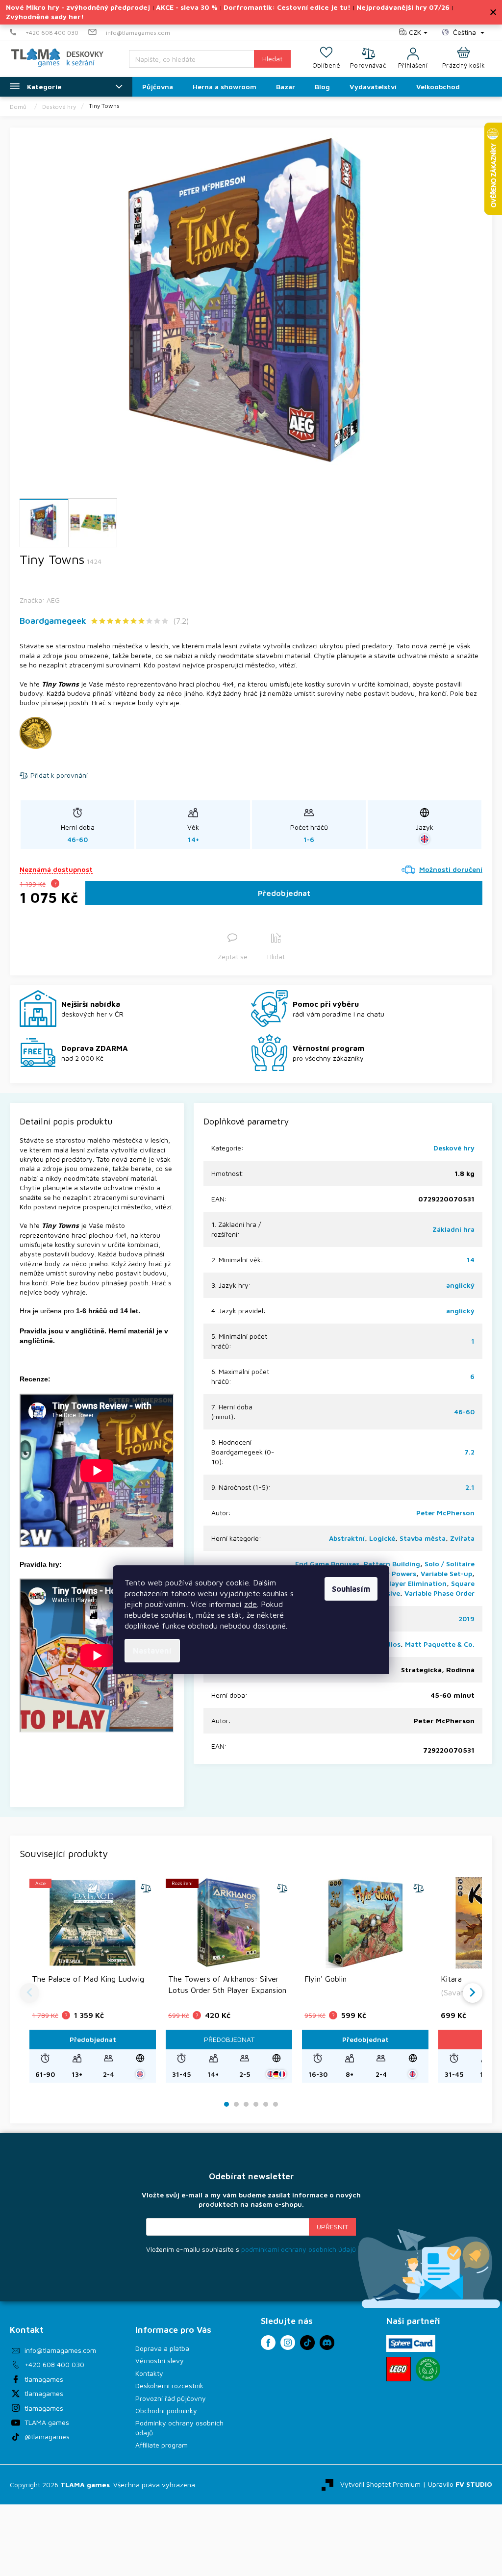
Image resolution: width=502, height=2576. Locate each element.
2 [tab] (236, 2104)
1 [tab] (227, 2104)
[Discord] (327, 2343)
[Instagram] (288, 2343)
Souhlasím (351, 1589)
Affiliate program (162, 2445)
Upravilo (460, 2484)
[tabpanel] (93, 1980)
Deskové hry (454, 1148)
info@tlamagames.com (60, 2350)
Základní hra (453, 1229)
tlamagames (44, 2379)
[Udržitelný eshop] (428, 2369)
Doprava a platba (162, 2348)
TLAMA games (47, 2422)
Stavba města (423, 1538)
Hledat (272, 59)
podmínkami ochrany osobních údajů (299, 2249)
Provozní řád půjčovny (171, 2398)
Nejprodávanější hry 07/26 (403, 7)
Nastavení (152, 1651)
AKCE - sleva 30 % (187, 7)
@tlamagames (47, 2436)
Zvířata (462, 1538)
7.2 (469, 1452)
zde (251, 1604)
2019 (466, 1619)
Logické (382, 1538)
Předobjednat (284, 893)
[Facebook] (268, 2343)
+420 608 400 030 (54, 2364)
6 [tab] (276, 2104)
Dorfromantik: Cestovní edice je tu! (287, 7)
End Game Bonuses (327, 1564)
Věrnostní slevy (160, 2360)
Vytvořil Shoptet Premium (380, 2484)
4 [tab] (256, 2104)
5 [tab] (266, 2104)
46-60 (464, 1412)
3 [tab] (246, 2104)
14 (471, 1260)
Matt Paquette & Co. (440, 1644)
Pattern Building (392, 1564)
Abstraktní (347, 1538)
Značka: (40, 600)
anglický (460, 1285)
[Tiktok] (307, 2343)
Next (473, 1993)
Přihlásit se (332, 2227)
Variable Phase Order (439, 1593)
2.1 (470, 1487)
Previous (29, 1993)
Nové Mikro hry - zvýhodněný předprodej (78, 7)
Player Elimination (416, 1583)
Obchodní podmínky (166, 2410)
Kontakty (149, 2373)
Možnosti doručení (451, 869)
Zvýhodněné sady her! (45, 16)
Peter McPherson (445, 1513)
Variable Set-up (446, 1573)
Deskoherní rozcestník (169, 2385)
